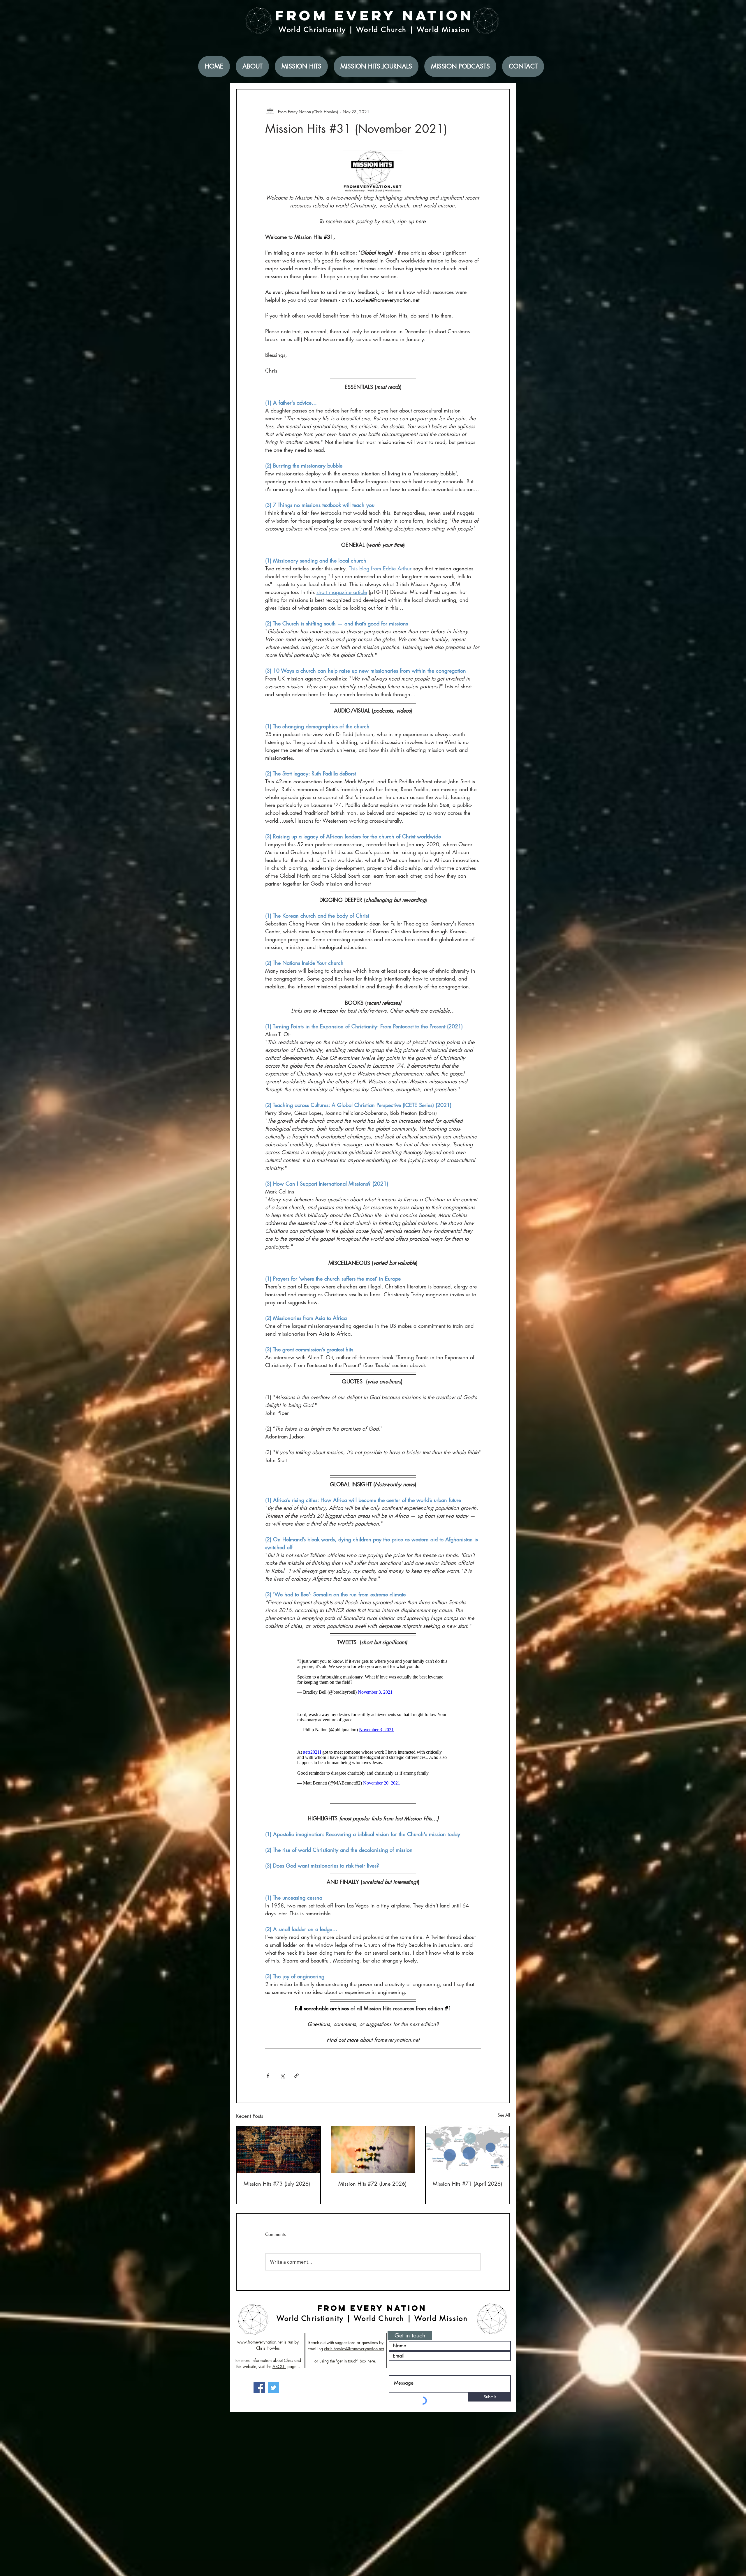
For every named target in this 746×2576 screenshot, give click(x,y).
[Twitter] (273, 2396)
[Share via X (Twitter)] (282, 2084)
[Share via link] (297, 2084)
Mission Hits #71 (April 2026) (467, 2192)
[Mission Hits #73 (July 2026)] (278, 2158)
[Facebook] (259, 2396)
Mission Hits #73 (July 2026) (277, 2192)
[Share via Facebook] (268, 2084)
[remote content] (373, 1678)
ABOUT (279, 2375)
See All (504, 2124)
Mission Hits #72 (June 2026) (372, 2192)
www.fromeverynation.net (260, 2351)
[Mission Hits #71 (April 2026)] (468, 2158)
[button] (410, 2344)
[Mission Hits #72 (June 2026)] (373, 2158)
